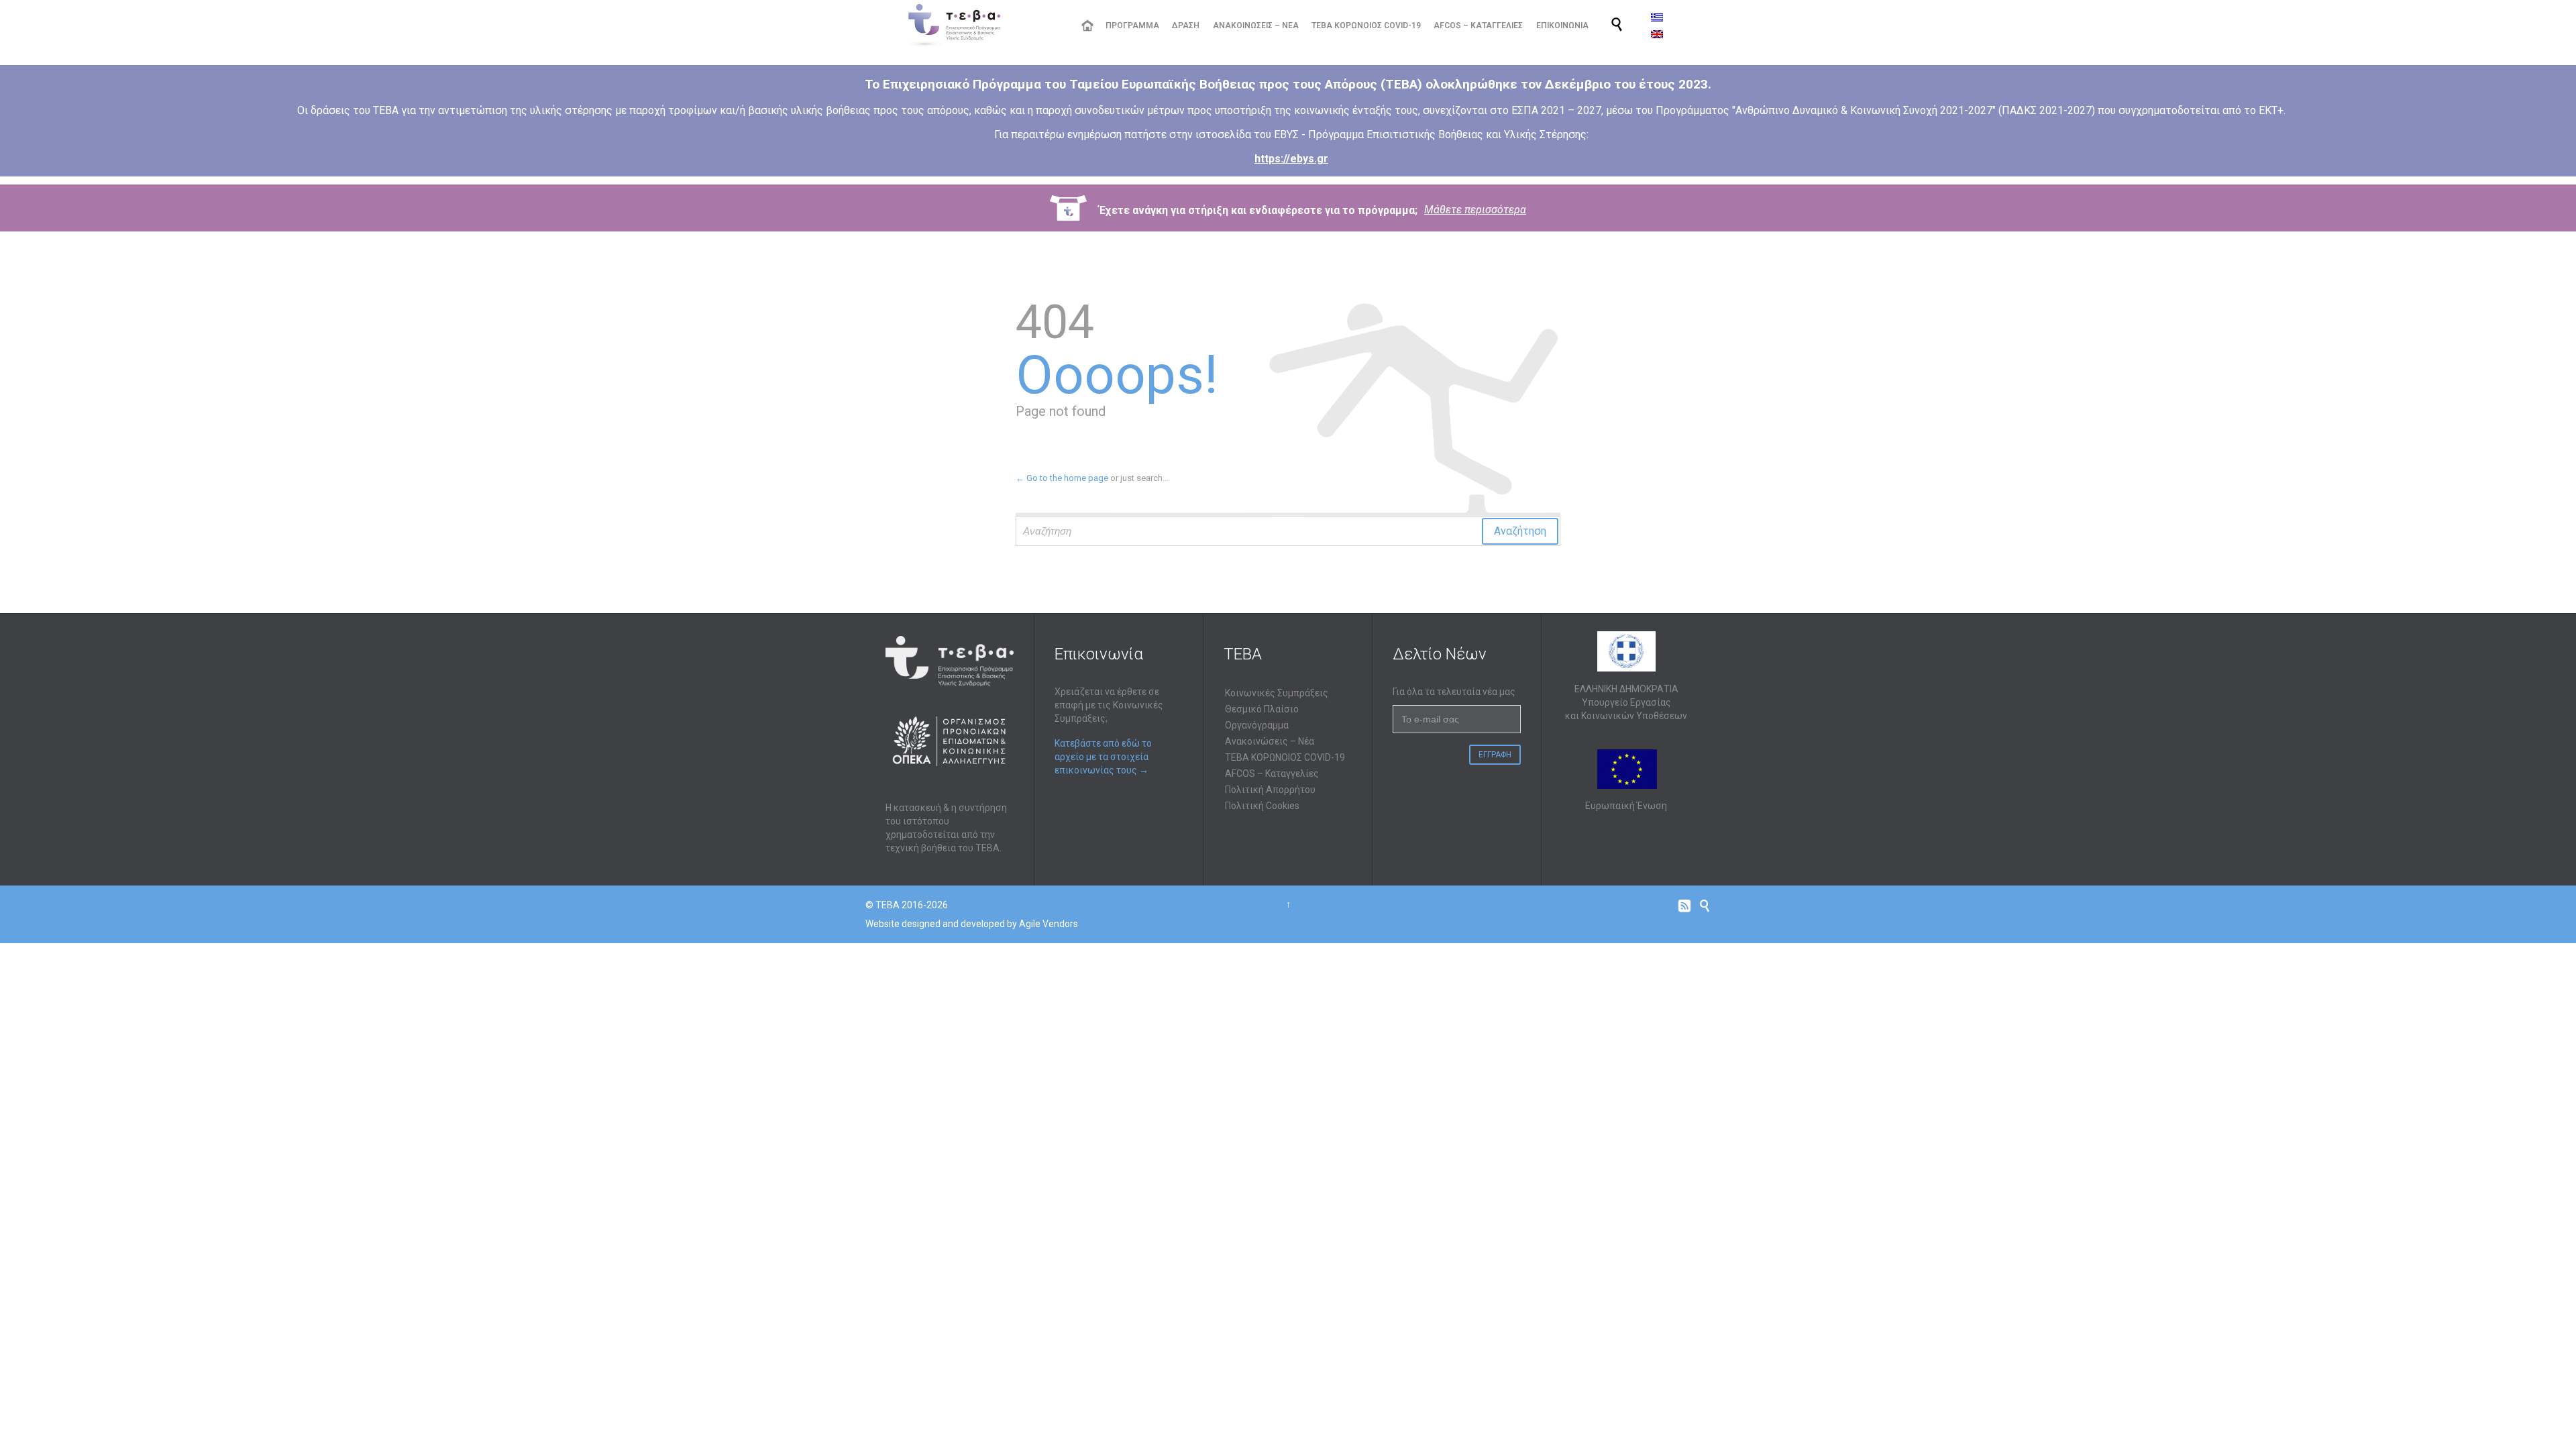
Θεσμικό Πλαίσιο (1262, 709)
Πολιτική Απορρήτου (1270, 790)
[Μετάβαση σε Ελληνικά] (1657, 17)
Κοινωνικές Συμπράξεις (1277, 693)
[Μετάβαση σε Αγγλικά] (1657, 34)
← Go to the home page (1062, 478)
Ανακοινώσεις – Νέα (1270, 741)
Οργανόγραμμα (1257, 725)
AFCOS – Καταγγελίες (1272, 773)
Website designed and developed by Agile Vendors (972, 924)
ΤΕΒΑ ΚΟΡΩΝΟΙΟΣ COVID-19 (1285, 757)
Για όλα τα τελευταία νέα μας (1454, 692)
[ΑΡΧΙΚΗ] (1087, 26)
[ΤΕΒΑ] (983, 25)
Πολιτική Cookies (1262, 806)
